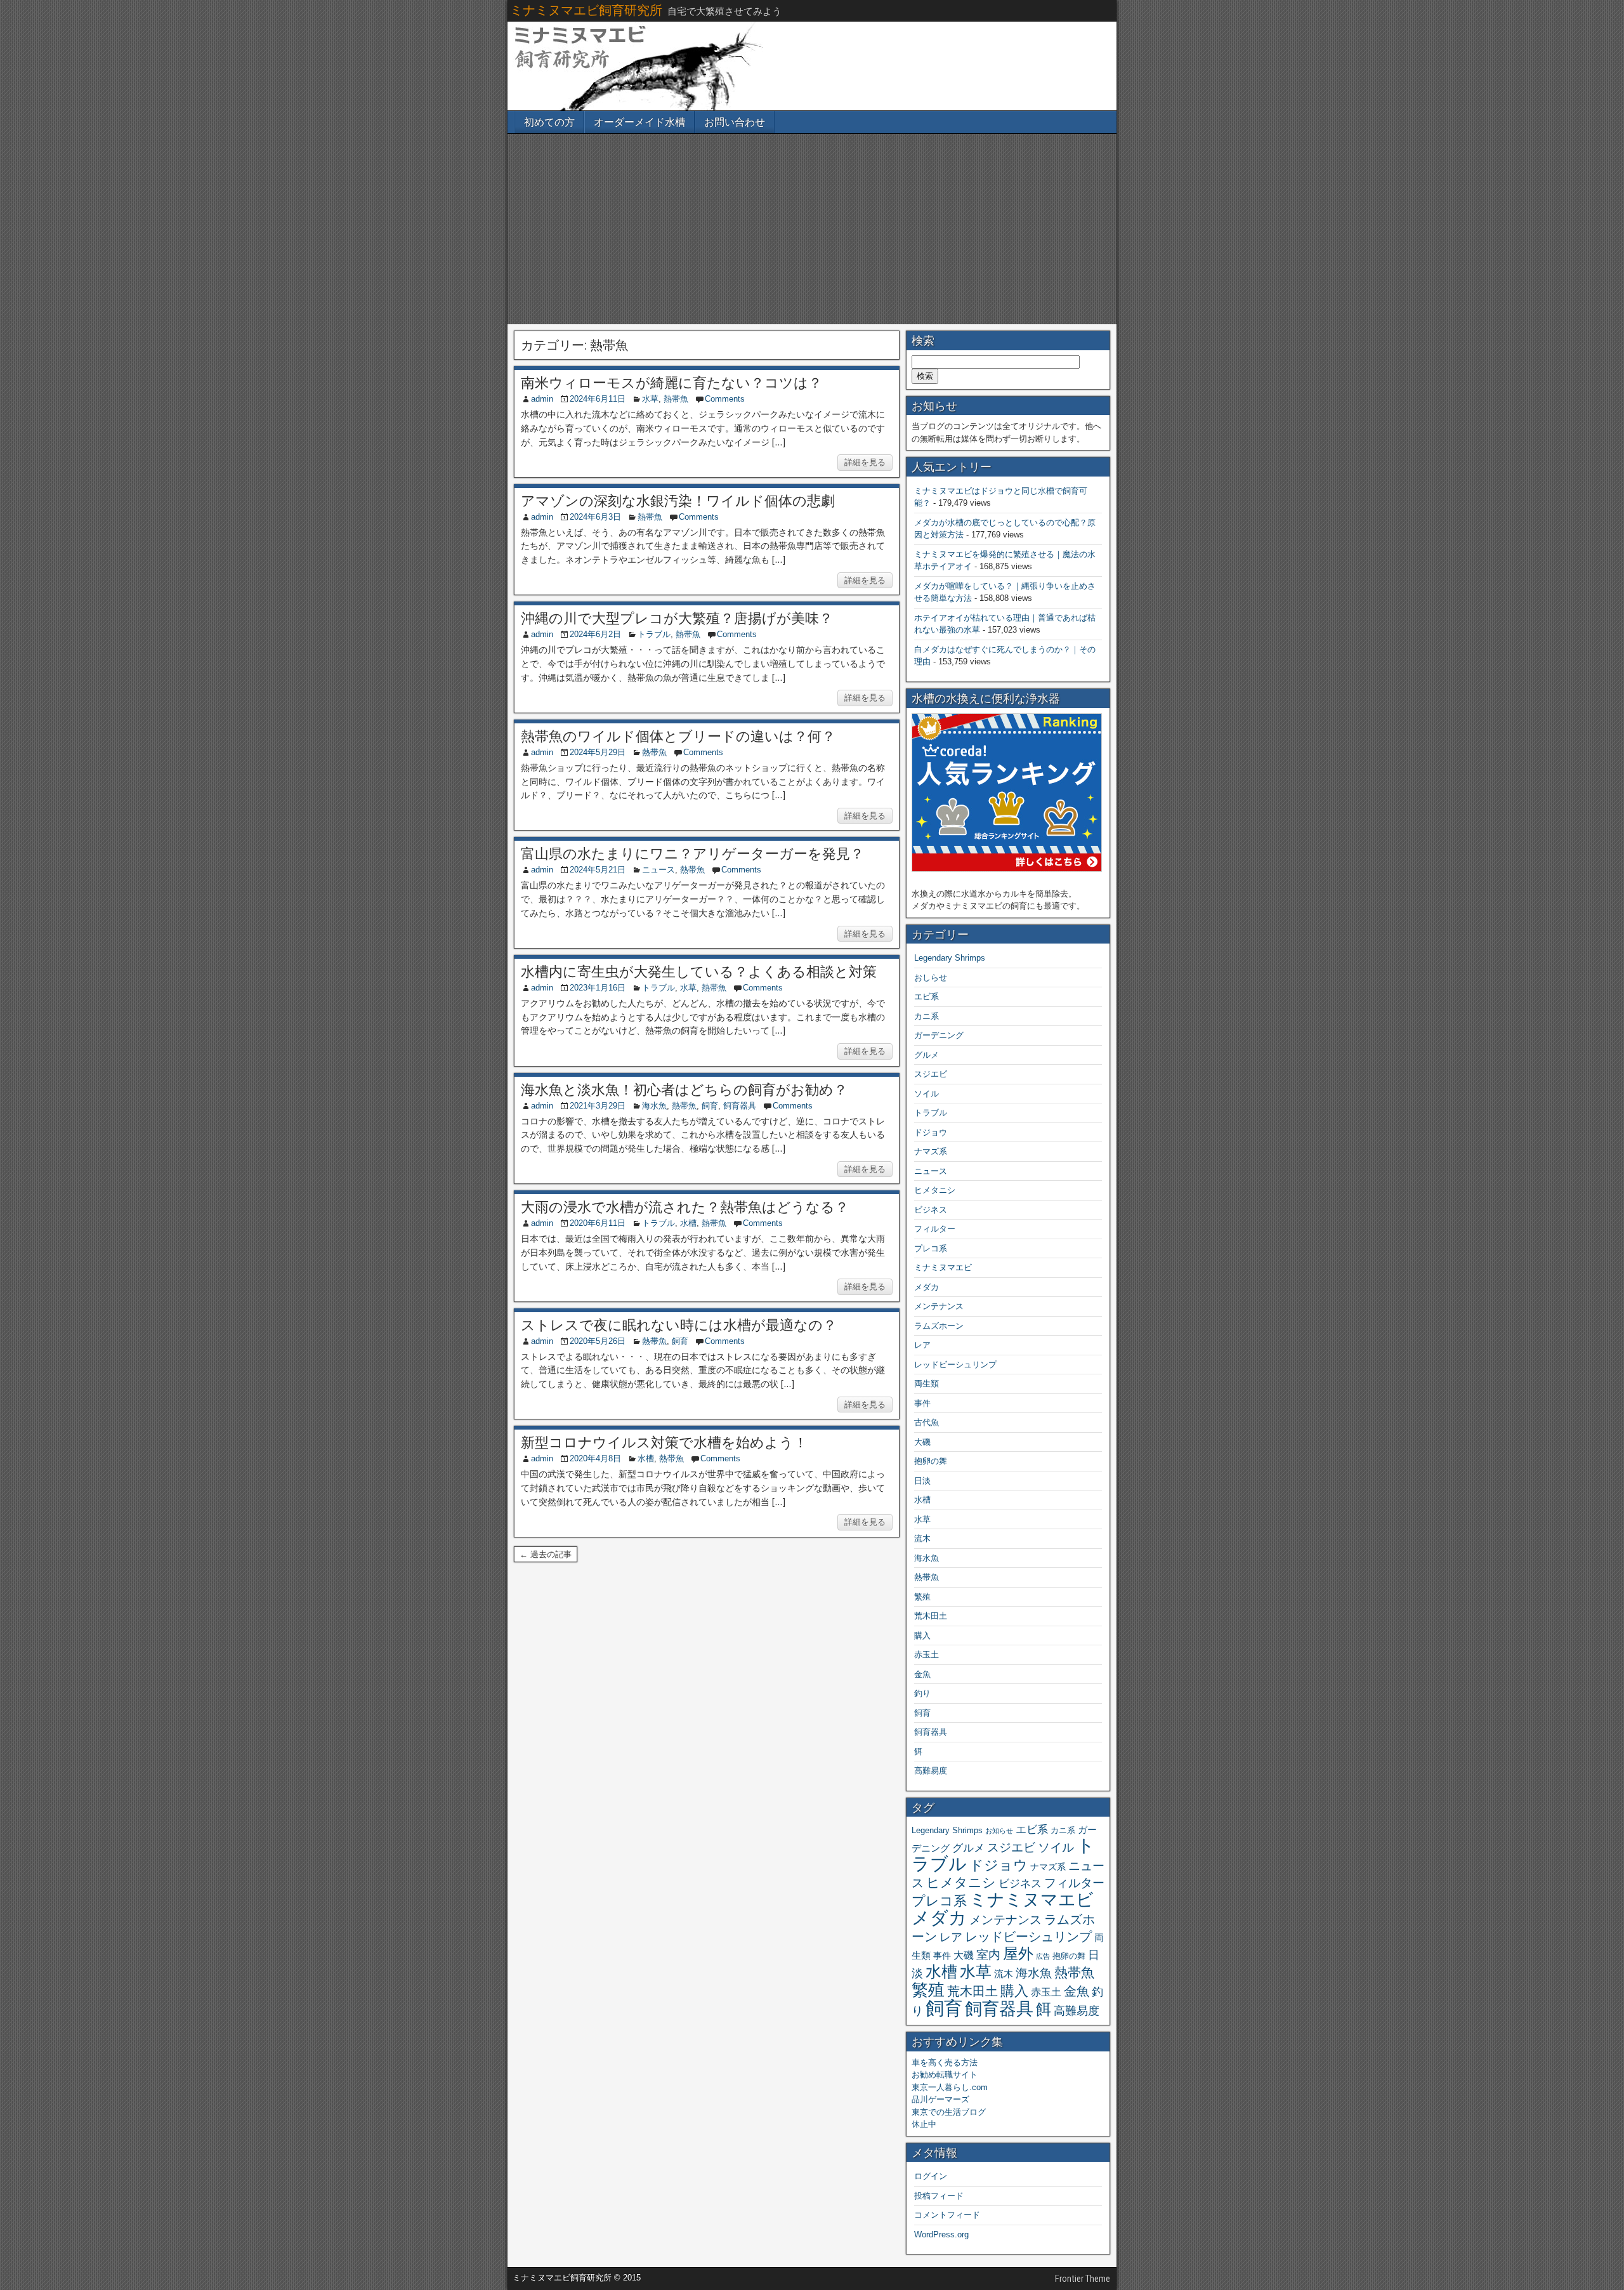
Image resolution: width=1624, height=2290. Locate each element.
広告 (1043, 1956)
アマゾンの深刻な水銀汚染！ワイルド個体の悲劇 (678, 501)
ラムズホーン (939, 1326)
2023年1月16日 (598, 988)
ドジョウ (931, 1132)
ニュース (658, 870)
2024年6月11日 (598, 399)
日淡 (922, 1481)
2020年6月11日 (598, 1223)
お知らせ (999, 1831)
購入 (922, 1635)
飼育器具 (740, 1106)
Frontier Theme (1083, 2279)
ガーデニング (939, 1035)
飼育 (710, 1106)
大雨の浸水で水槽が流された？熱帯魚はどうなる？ (685, 1207)
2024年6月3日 (595, 517)
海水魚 (654, 1106)
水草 (650, 399)
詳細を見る (865, 462)
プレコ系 (931, 1248)
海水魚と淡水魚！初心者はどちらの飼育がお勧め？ (684, 1090)
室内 (988, 1954)
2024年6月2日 (595, 634)
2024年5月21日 (598, 870)
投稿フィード (939, 2196)
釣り (922, 1693)
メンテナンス (939, 1306)
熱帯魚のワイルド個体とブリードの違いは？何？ (678, 736)
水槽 (688, 1223)
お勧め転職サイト (945, 2075)
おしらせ (931, 977)
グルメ (927, 1055)
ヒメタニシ (935, 1190)
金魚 (922, 1674)
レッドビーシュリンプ (955, 1365)
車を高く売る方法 (945, 2063)
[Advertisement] (812, 229)
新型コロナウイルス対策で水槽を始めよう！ (664, 1443)
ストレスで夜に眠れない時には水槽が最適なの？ (679, 1325)
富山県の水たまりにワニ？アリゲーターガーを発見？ (692, 854)
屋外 (1018, 1953)
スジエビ (931, 1074)
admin (542, 399)
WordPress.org (941, 2234)
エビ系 (927, 997)
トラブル (654, 634)
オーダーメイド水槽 (639, 122)
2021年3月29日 (598, 1106)
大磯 (922, 1442)
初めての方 (549, 122)
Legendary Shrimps (950, 958)
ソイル (927, 1094)
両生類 (927, 1384)
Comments (725, 399)
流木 (922, 1538)
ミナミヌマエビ (943, 1267)
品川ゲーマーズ (940, 2099)
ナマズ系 (931, 1151)
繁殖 (922, 1597)
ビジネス (931, 1210)
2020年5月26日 (598, 1341)
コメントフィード (947, 2215)
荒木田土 (931, 1616)
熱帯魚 (676, 399)
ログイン (931, 2176)
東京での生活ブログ (949, 2112)
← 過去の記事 (546, 1554)
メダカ (927, 1287)
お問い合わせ (735, 122)
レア (922, 1345)
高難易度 (931, 1771)
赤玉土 (927, 1655)
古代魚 (927, 1422)
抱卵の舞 (931, 1461)
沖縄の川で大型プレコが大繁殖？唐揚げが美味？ (677, 618)
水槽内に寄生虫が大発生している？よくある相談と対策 (699, 972)
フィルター (935, 1229)
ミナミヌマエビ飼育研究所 (586, 10)
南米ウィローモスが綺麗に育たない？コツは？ (671, 383)
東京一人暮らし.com (950, 2087)
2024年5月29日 (598, 752)
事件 (922, 1403)
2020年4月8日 (595, 1458)
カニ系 (927, 1016)
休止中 (924, 2124)
